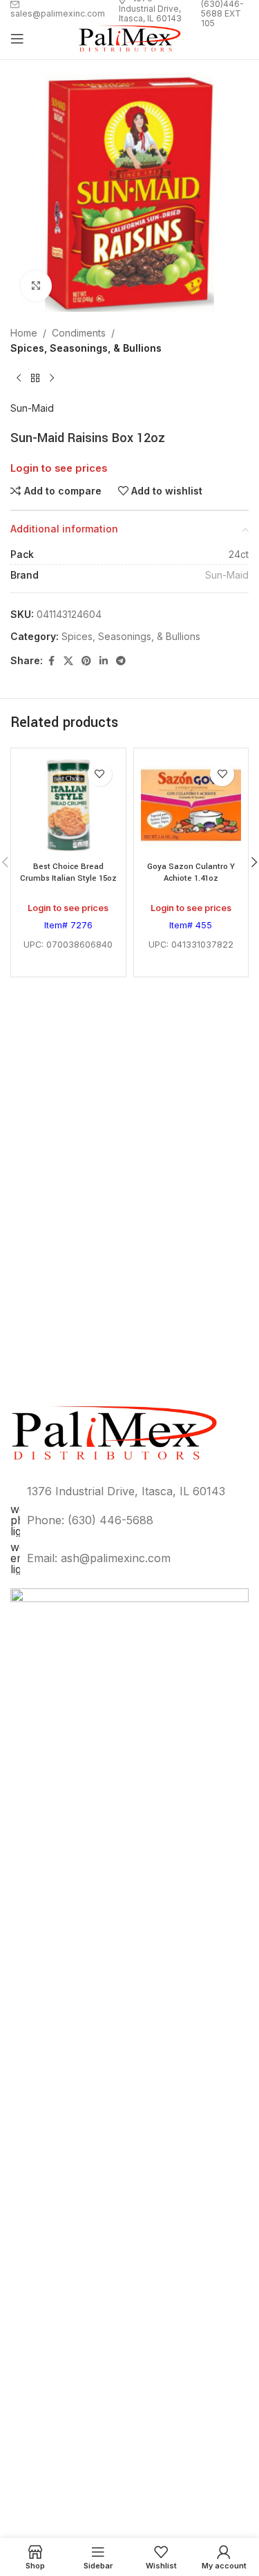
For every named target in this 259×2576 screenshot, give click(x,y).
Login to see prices (59, 468)
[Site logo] (130, 38)
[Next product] (52, 379)
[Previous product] (19, 379)
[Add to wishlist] (100, 774)
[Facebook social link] (51, 661)
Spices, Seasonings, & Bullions (86, 348)
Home (24, 333)
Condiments (79, 333)
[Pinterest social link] (86, 661)
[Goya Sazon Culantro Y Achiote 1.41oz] (191, 806)
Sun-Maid (32, 408)
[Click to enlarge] (36, 286)
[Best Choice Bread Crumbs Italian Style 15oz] (68, 806)
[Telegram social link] (121, 661)
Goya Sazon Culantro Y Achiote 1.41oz (191, 873)
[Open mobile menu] (17, 39)
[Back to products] (35, 379)
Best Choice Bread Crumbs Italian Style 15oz (68, 873)
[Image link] (129, 2105)
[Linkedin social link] (104, 661)
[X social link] (68, 661)
